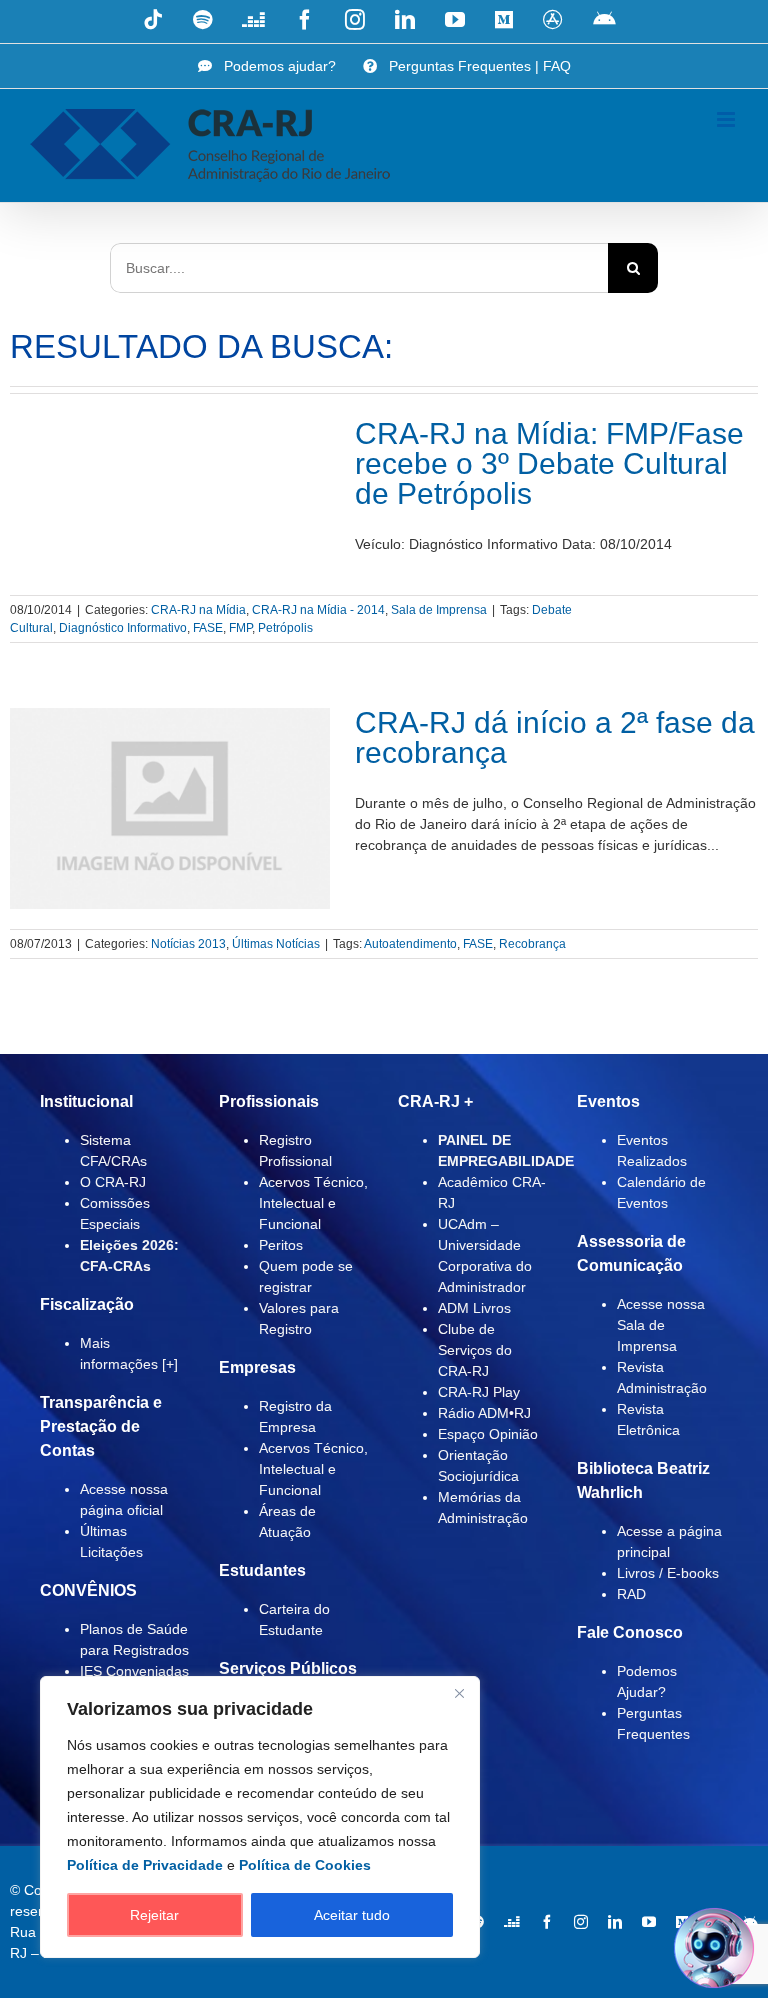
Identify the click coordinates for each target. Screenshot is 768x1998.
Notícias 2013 (188, 944)
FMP (240, 628)
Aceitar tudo (352, 1915)
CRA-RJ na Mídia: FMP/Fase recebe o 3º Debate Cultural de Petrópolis (549, 463)
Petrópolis (285, 628)
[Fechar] (459, 1693)
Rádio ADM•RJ (484, 1413)
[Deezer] (512, 1922)
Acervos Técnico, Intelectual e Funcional (313, 1203)
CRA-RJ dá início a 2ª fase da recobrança (555, 737)
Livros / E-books (668, 1573)
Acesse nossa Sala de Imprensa (661, 1325)
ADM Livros (474, 1308)
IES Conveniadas (134, 1671)
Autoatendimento (410, 944)
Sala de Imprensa (439, 610)
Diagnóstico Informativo (123, 628)
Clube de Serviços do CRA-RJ (475, 1350)
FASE (208, 628)
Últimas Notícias (276, 944)
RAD (631, 1594)
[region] (260, 1817)
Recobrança (532, 944)
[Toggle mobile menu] (727, 119)
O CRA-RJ (113, 1182)
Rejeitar (154, 1915)
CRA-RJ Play (479, 1392)
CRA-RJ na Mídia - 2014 (318, 610)
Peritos (281, 1245)
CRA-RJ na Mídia (198, 610)
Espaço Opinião (488, 1434)
